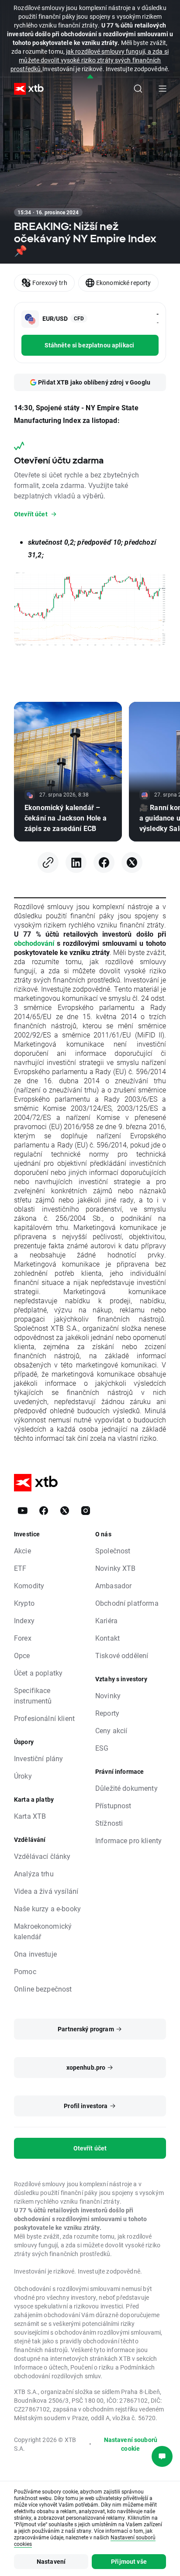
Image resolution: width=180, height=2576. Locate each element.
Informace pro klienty (128, 1840)
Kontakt (107, 1638)
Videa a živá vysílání (46, 1891)
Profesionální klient (44, 1718)
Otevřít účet (90, 2148)
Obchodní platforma (127, 1603)
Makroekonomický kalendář (43, 1931)
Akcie (22, 1551)
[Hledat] (138, 89)
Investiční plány (38, 1758)
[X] (132, 862)
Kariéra (106, 1620)
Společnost (113, 1551)
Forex (23, 1638)
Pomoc (25, 1971)
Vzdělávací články (42, 1856)
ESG (102, 1748)
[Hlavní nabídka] (163, 89)
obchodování (34, 943)
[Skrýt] (90, 77)
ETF (20, 1568)
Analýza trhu (34, 1874)
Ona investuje (35, 1954)
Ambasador (113, 1585)
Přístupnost (113, 1805)
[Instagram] (86, 1511)
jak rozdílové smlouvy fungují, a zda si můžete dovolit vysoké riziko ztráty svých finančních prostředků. (90, 60)
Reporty (107, 1713)
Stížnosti (109, 1823)
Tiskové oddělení (122, 1655)
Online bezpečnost (43, 1989)
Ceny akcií (111, 1730)
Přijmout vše (129, 2561)
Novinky (108, 1695)
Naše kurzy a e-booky (47, 1908)
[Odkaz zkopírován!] (48, 862)
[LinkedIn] (76, 862)
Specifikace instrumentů (33, 1695)
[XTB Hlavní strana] (25, 89)
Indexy (24, 1620)
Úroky (23, 1776)
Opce (22, 1655)
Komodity (29, 1585)
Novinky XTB (116, 1568)
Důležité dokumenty (126, 1788)
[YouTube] (23, 1511)
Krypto (24, 1603)
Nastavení (51, 2561)
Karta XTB (30, 1816)
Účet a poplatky (38, 1673)
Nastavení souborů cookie (131, 2444)
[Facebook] (104, 862)
